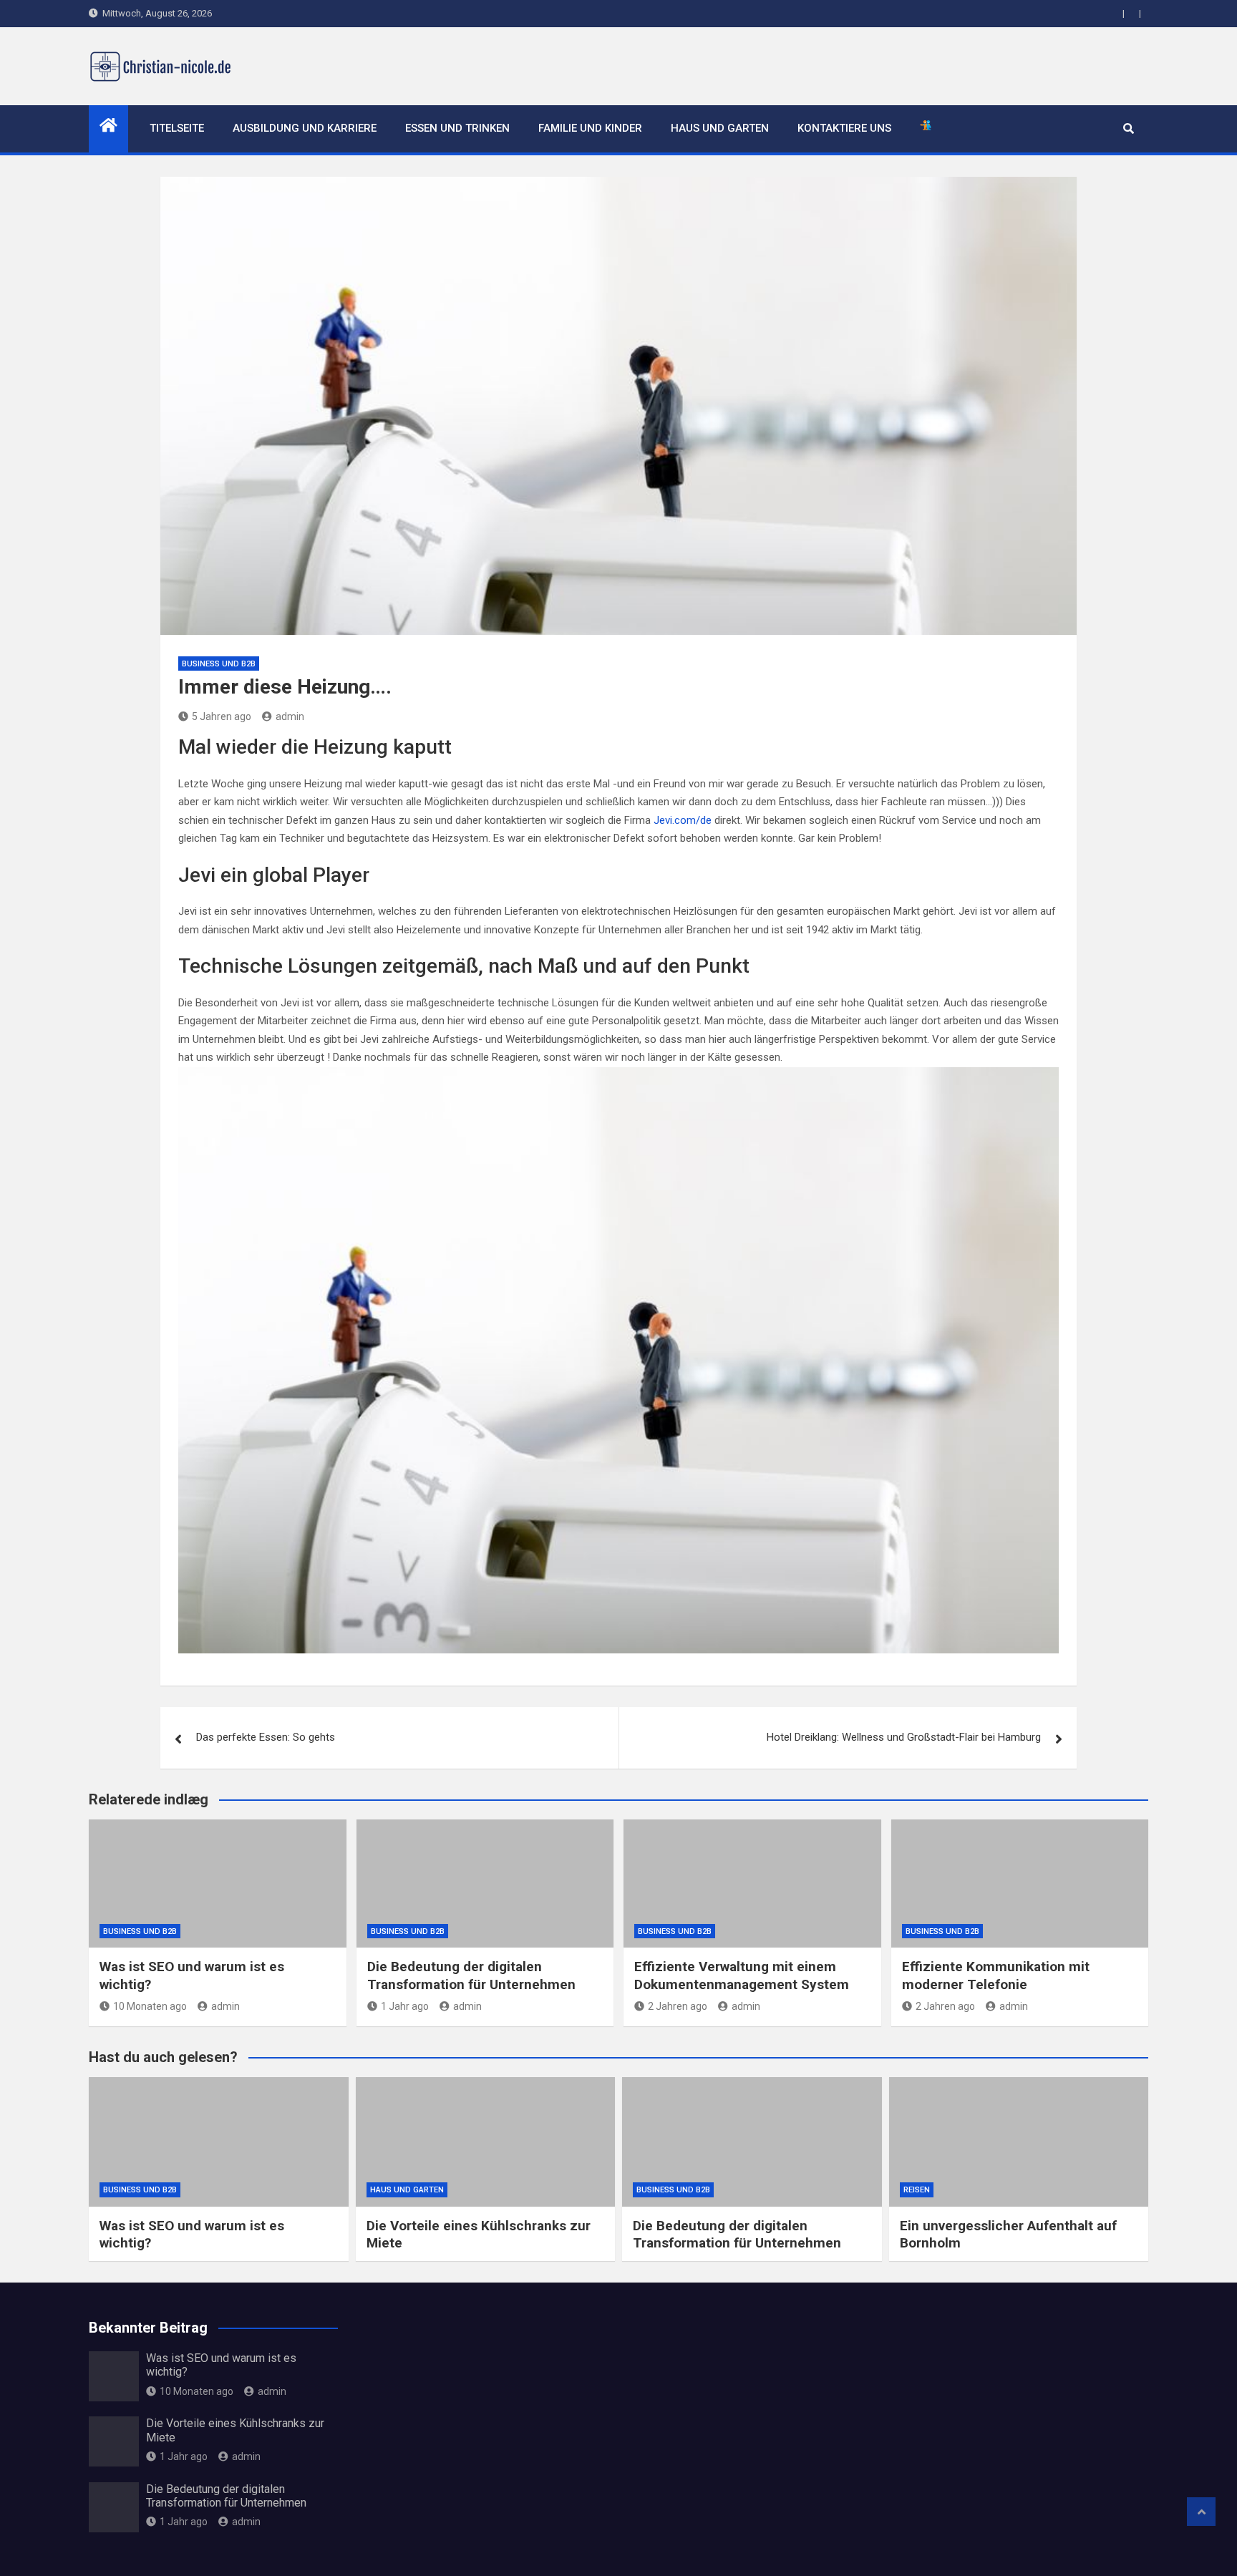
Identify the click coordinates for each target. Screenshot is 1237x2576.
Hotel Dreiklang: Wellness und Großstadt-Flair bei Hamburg (904, 1737)
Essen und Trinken (457, 128)
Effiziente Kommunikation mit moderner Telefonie (996, 1975)
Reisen (917, 2190)
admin (290, 716)
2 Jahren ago (678, 2006)
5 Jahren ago (222, 716)
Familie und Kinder (590, 128)
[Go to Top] (1201, 2512)
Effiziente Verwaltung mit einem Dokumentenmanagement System (742, 1975)
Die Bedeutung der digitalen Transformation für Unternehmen (471, 1975)
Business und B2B (219, 664)
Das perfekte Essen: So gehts (266, 1737)
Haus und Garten (720, 128)
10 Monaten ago (150, 2006)
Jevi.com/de (683, 820)
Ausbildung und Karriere (305, 128)
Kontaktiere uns (844, 128)
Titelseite (177, 128)
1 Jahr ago (405, 2006)
